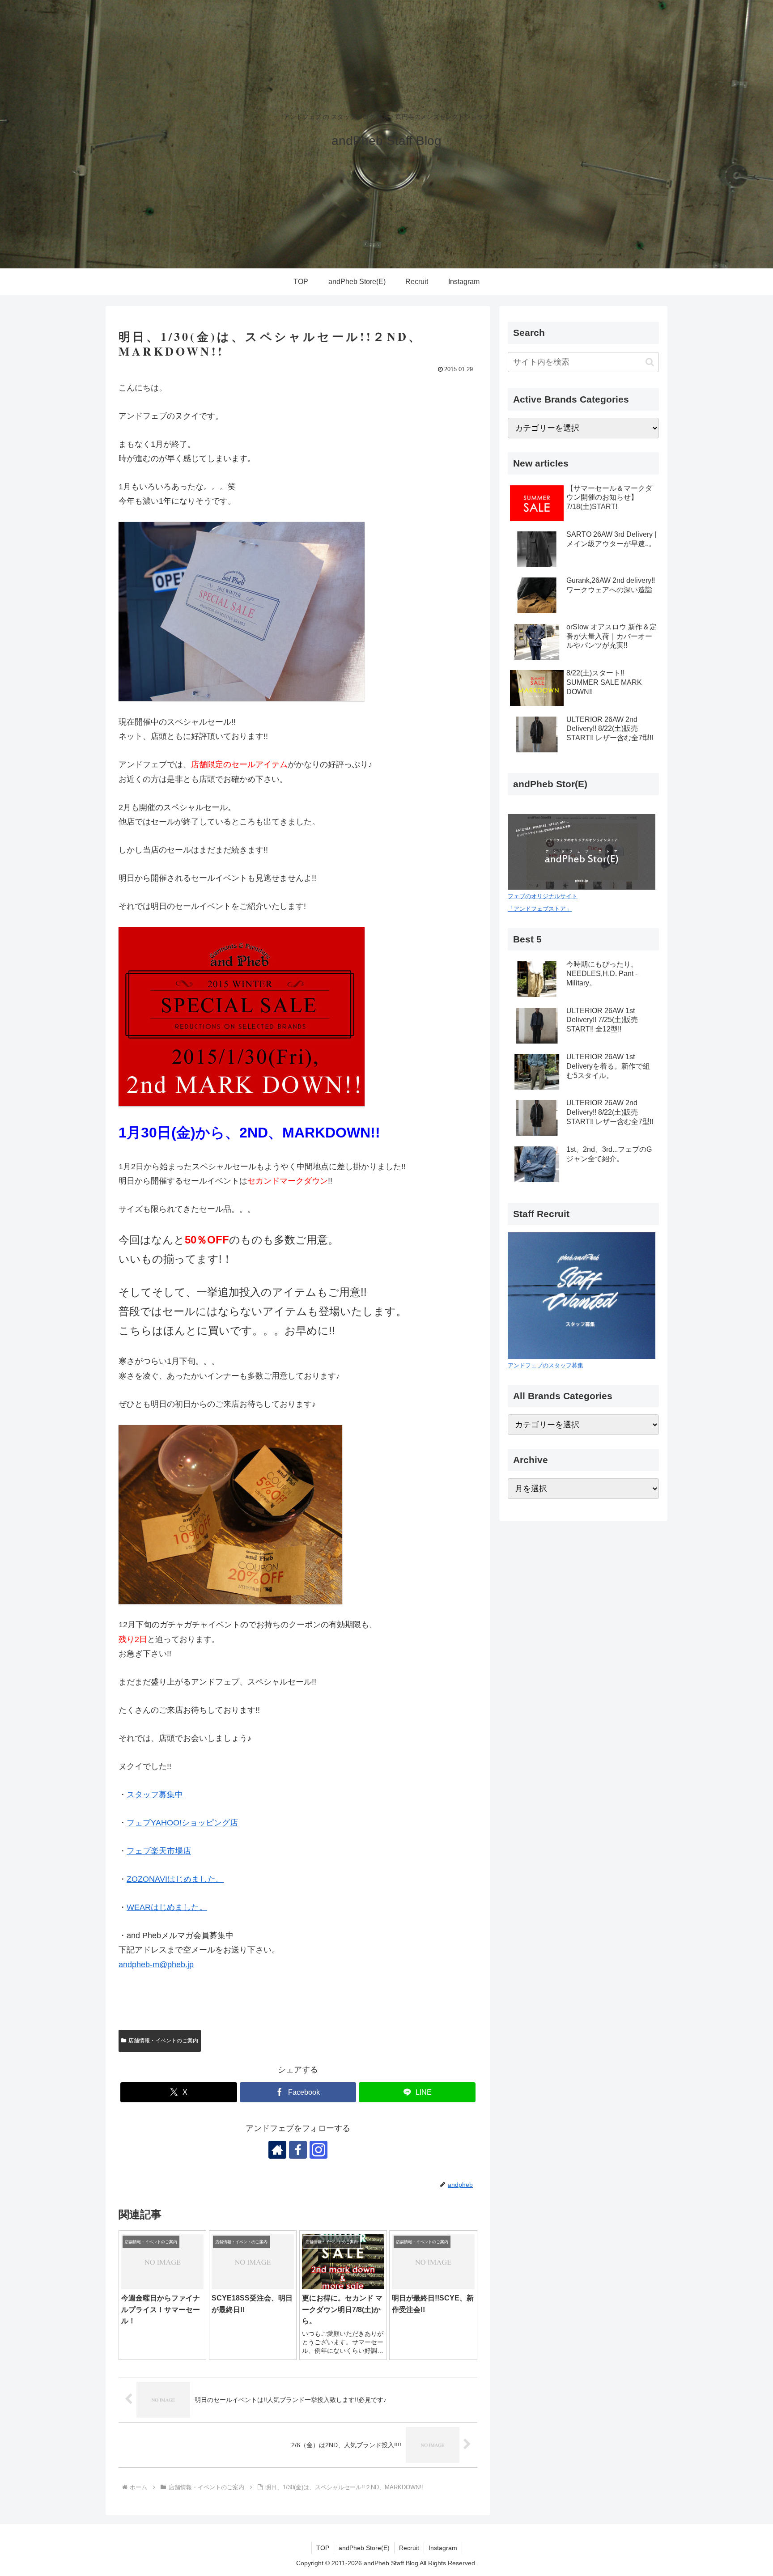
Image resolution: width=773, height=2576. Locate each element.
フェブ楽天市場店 (159, 1851)
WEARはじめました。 (167, 1907)
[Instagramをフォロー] (319, 2150)
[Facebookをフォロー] (298, 2150)
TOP (323, 2548)
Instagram (443, 2548)
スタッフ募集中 (155, 1795)
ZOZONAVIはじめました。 (175, 1879)
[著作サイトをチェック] (277, 2150)
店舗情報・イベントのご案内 (163, 2041)
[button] (650, 362)
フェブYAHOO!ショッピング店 (182, 1823)
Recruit (409, 2548)
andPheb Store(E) (364, 2548)
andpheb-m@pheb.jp (156, 1965)
